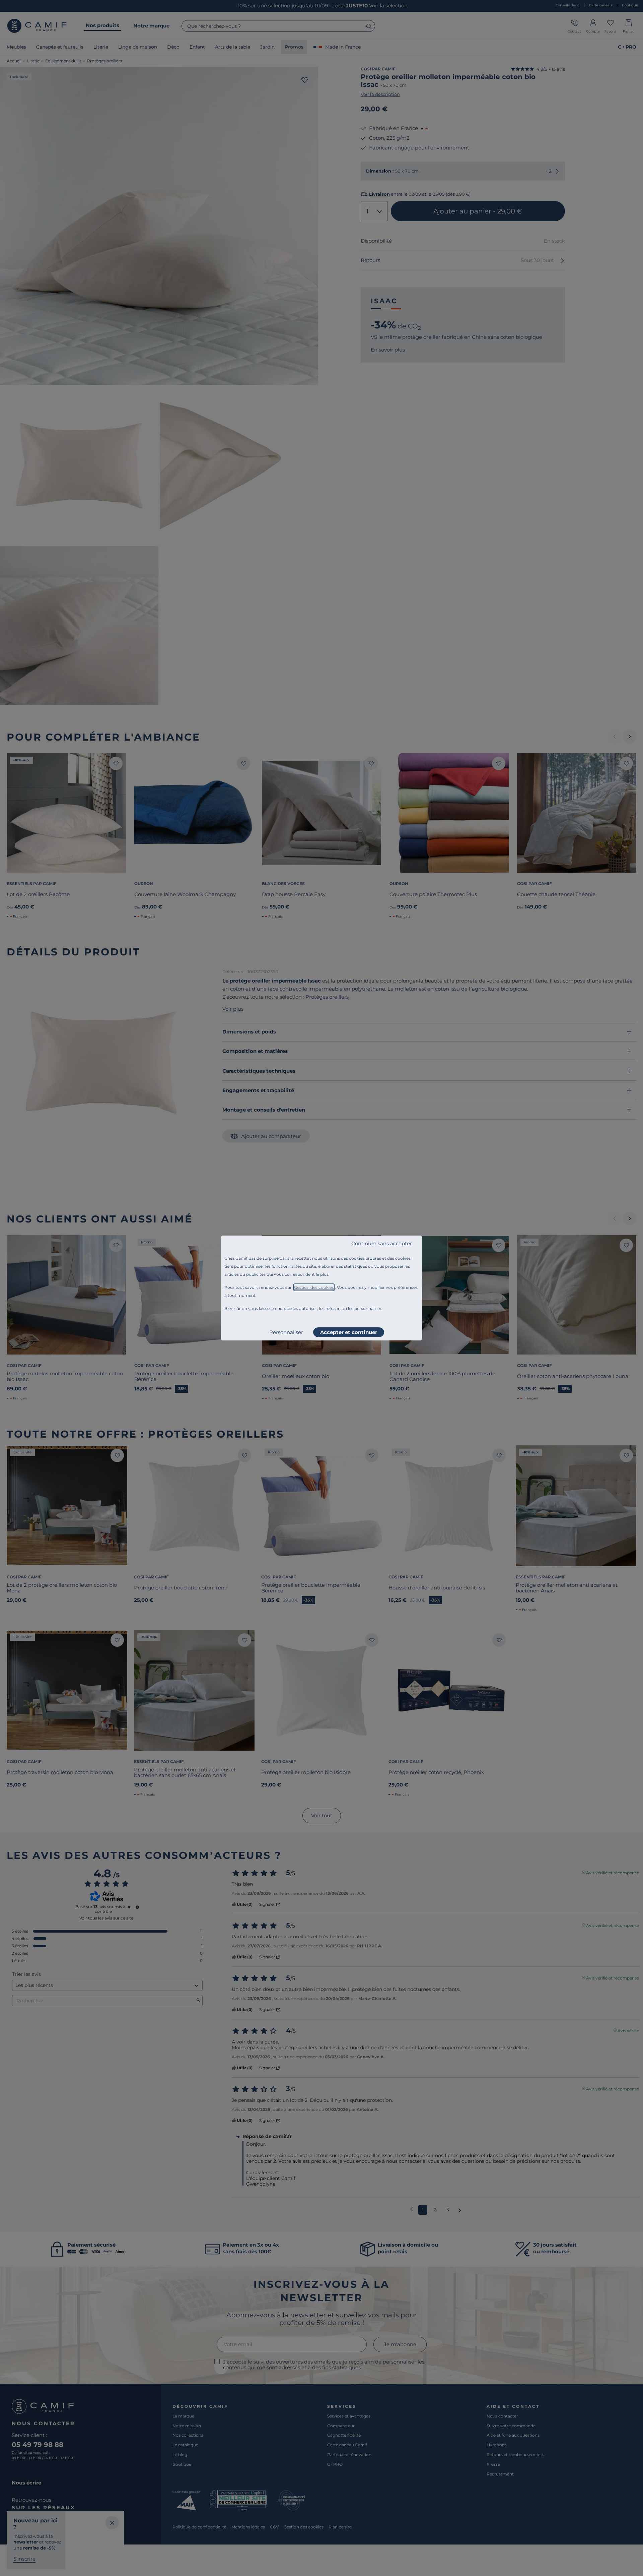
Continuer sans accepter (382, 1243)
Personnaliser (286, 1332)
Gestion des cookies (314, 1287)
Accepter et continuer (349, 1332)
